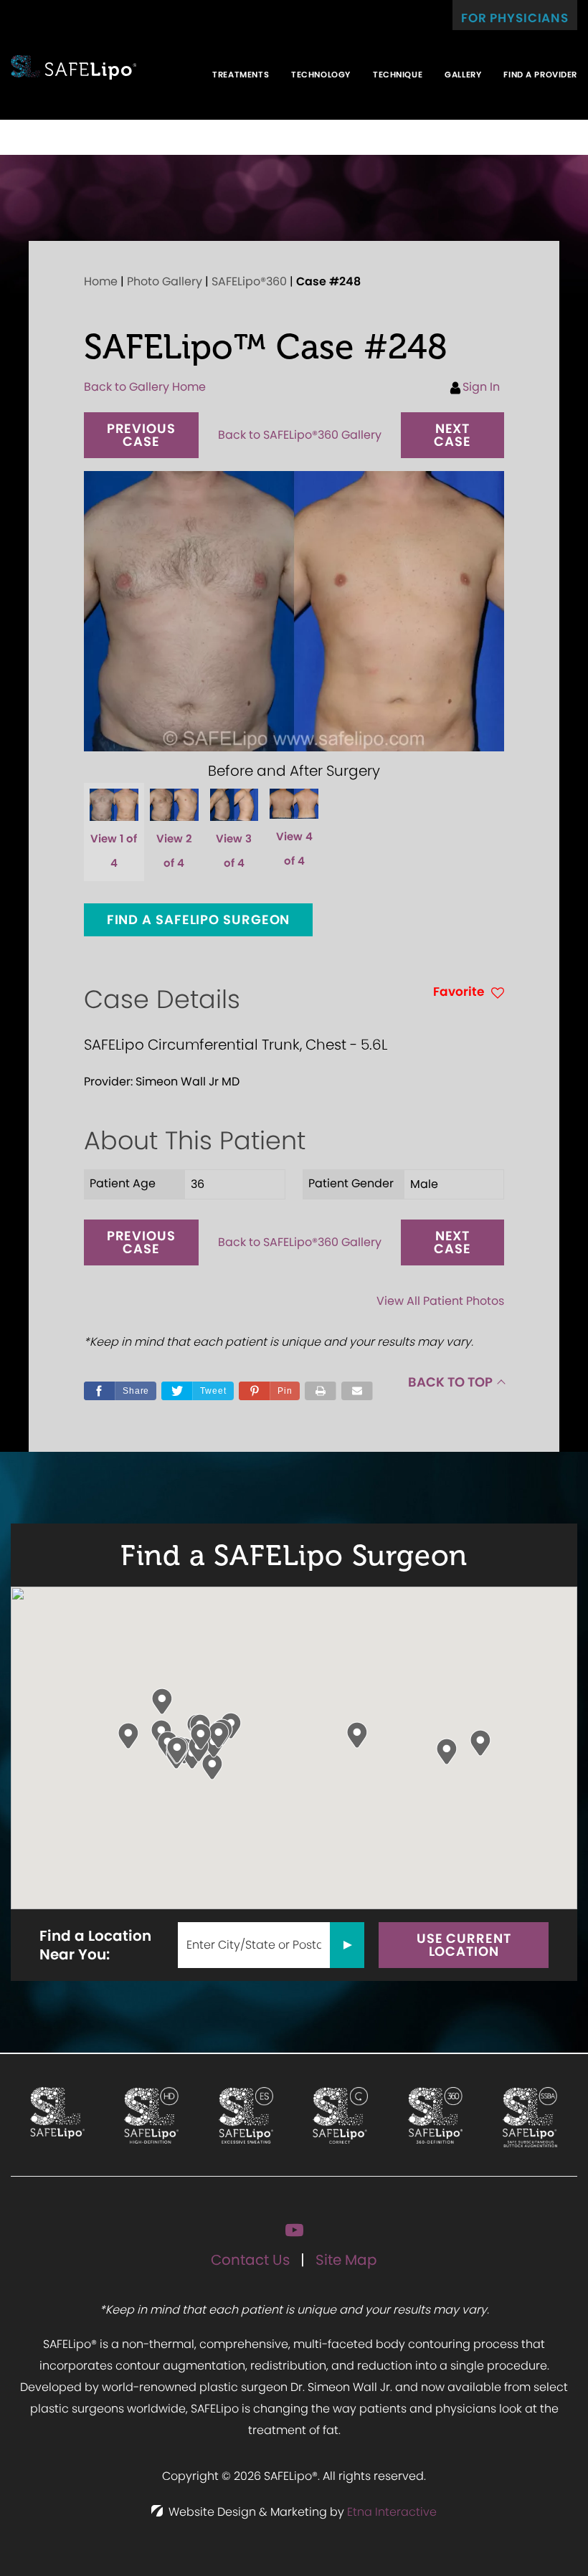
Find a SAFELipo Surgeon (199, 919)
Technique (398, 75)
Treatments (241, 75)
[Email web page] (357, 1391)
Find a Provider (540, 75)
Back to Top (450, 1382)
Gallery (463, 75)
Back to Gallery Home (145, 387)
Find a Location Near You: (95, 1945)
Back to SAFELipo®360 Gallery (300, 435)
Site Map (346, 2260)
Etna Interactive (392, 2512)
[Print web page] (321, 1391)
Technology (321, 75)
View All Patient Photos (440, 1301)
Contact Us (250, 2260)
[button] (141, 435)
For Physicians (515, 18)
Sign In (481, 387)
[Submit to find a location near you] (347, 1945)
